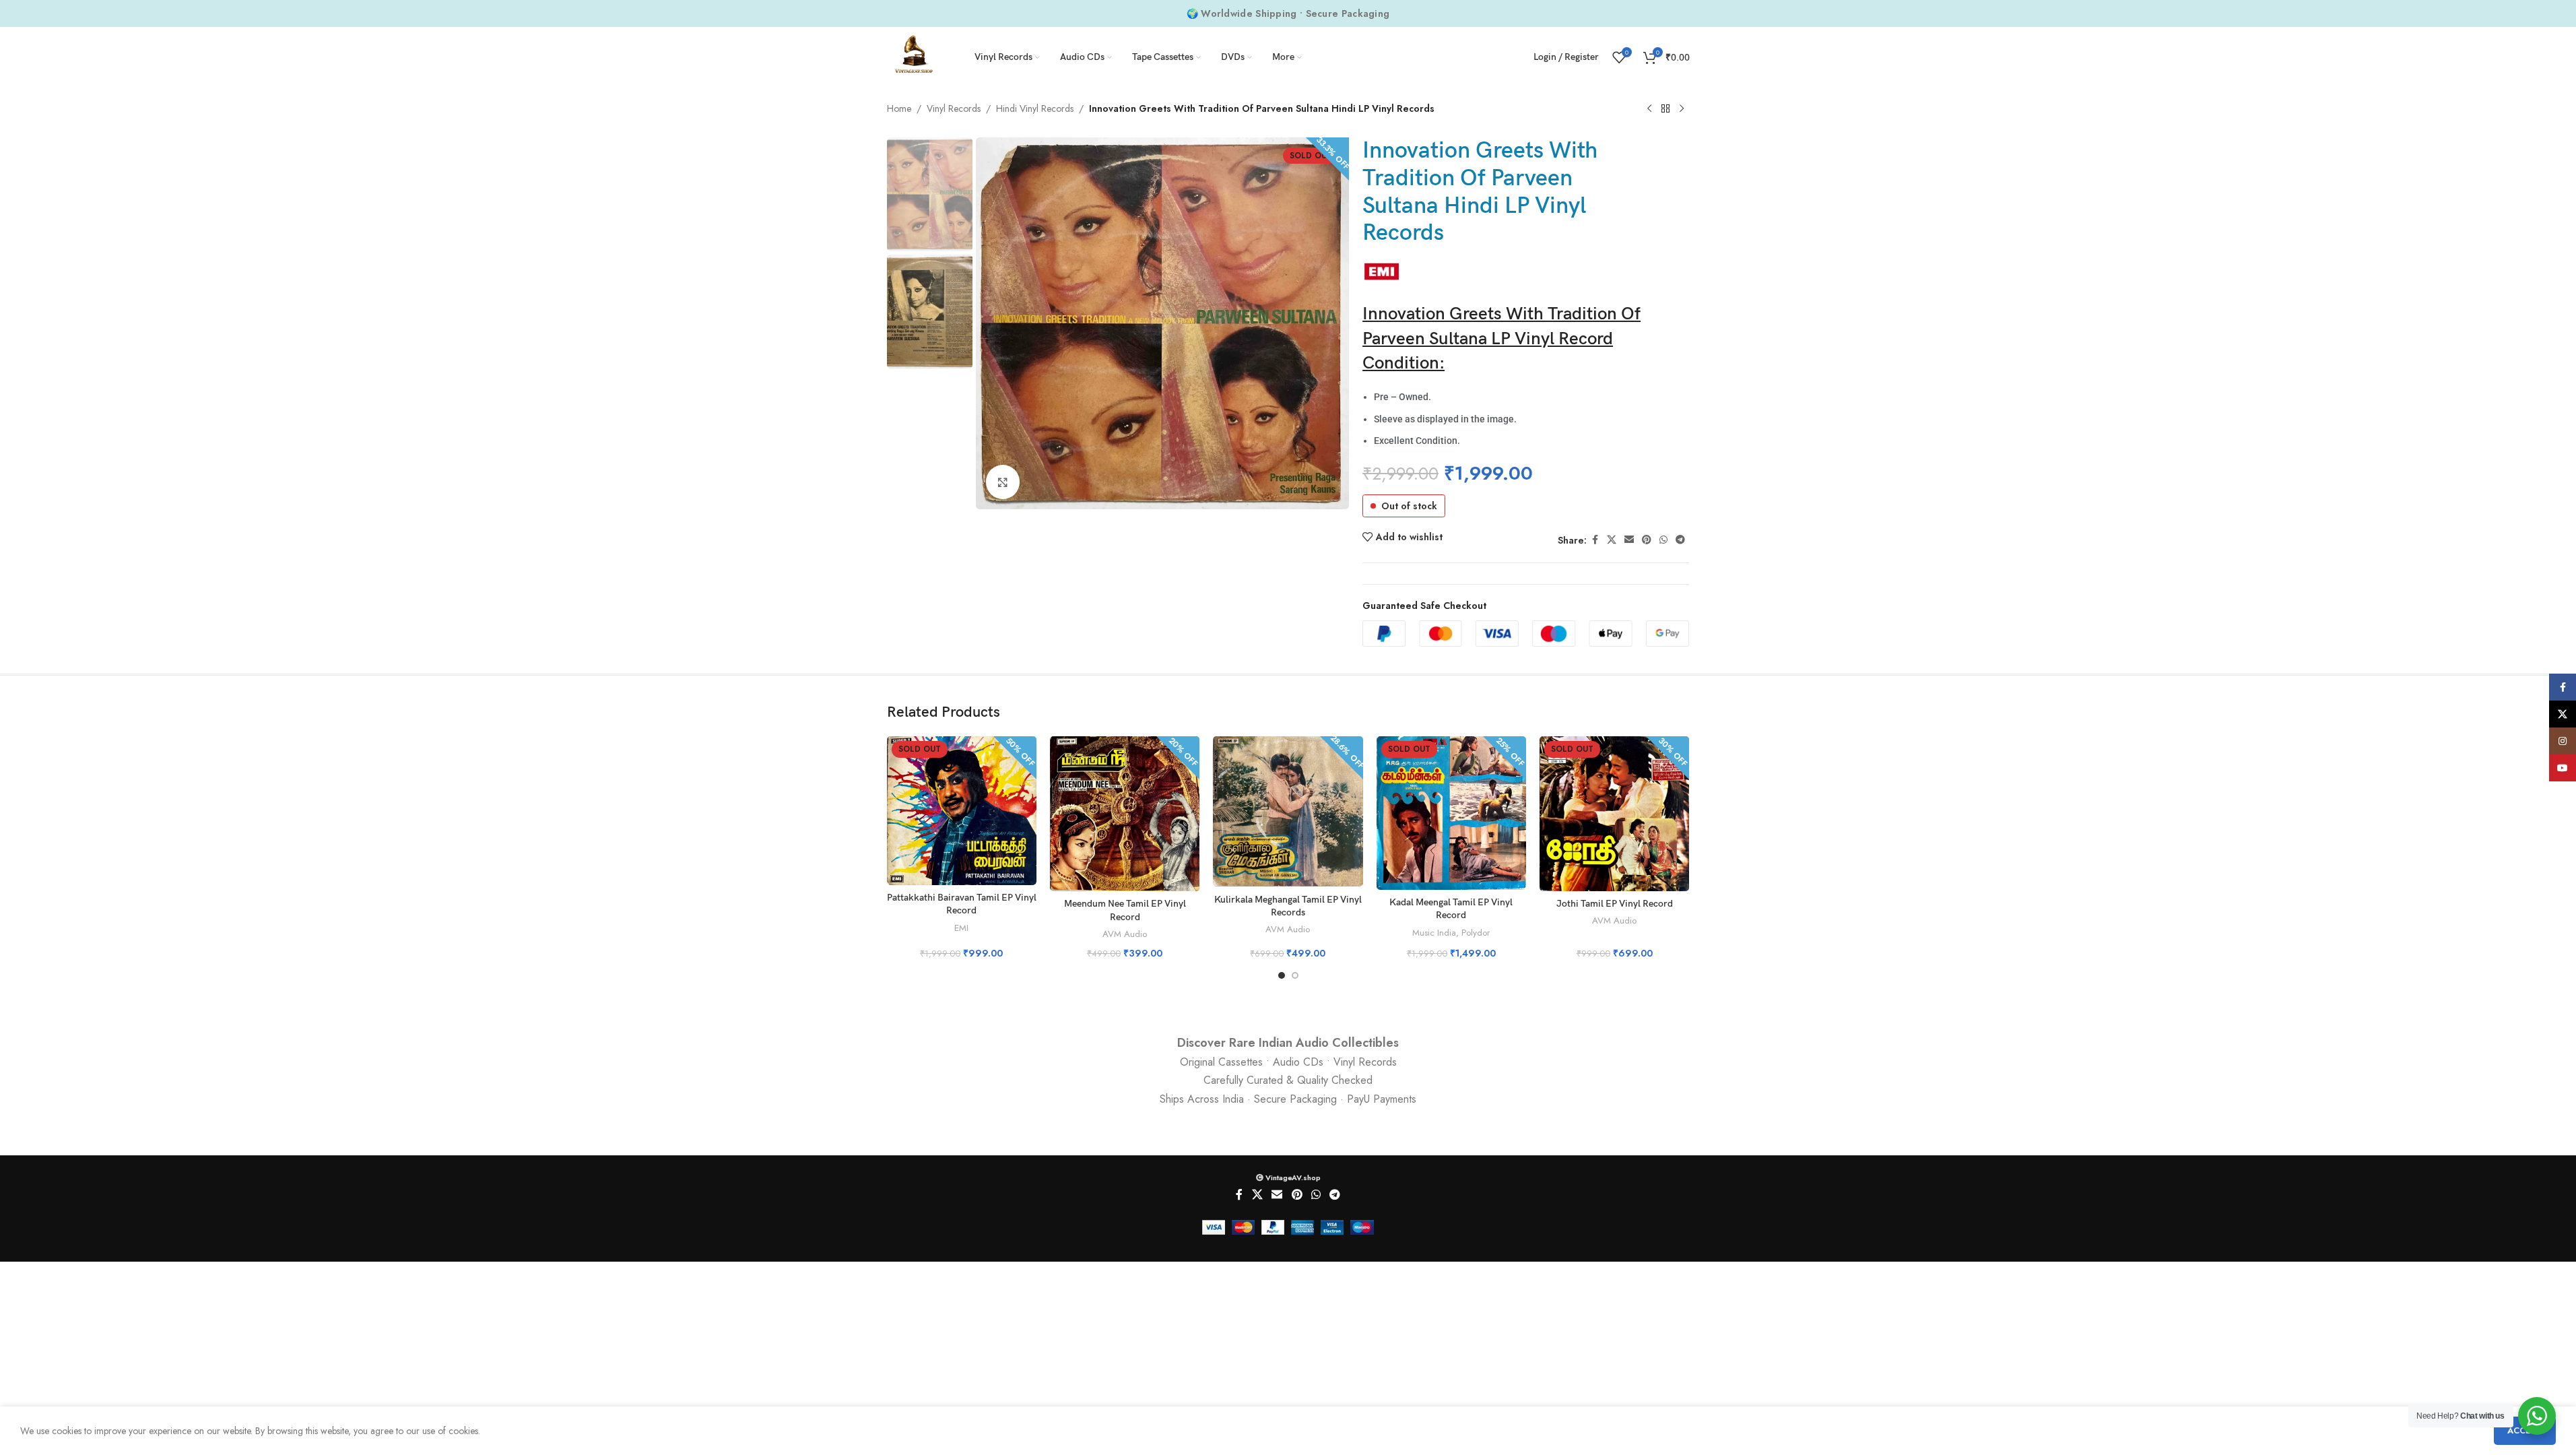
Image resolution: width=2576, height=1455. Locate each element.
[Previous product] (1649, 109)
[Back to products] (1665, 109)
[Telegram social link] (1680, 540)
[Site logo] (914, 56)
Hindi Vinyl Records (1035, 108)
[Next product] (1682, 109)
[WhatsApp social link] (1663, 540)
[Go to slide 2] (1295, 975)
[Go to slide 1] (1282, 975)
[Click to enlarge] (1003, 482)
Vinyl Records (954, 108)
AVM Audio (1125, 934)
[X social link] (1612, 540)
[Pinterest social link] (1647, 540)
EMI (961, 928)
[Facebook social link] (1595, 540)
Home (899, 108)
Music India (1434, 933)
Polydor (1476, 933)
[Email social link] (1629, 540)
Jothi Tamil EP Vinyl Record (1615, 904)
